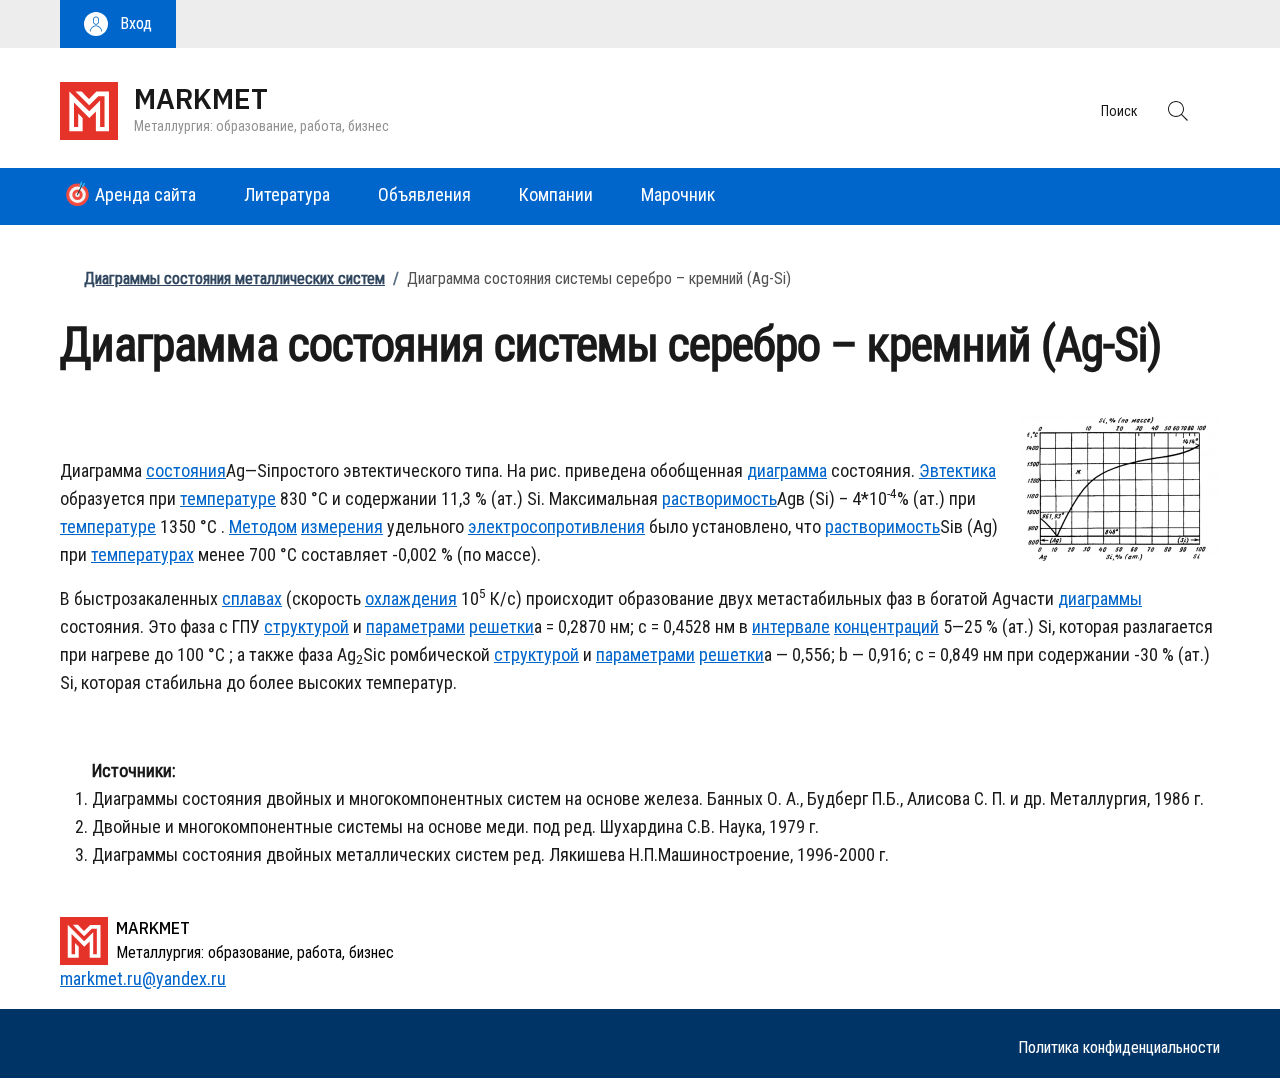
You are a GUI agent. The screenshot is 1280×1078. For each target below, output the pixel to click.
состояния (186, 470)
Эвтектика (957, 470)
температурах (142, 554)
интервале (791, 626)
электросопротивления (556, 526)
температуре (228, 498)
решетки (501, 626)
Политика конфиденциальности (1119, 1047)
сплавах (252, 598)
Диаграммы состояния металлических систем (234, 278)
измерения (342, 526)
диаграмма (787, 470)
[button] (118, 24)
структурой (306, 626)
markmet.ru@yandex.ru (143, 978)
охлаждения (411, 598)
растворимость (719, 498)
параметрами (415, 626)
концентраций (886, 626)
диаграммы (1100, 598)
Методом (263, 526)
